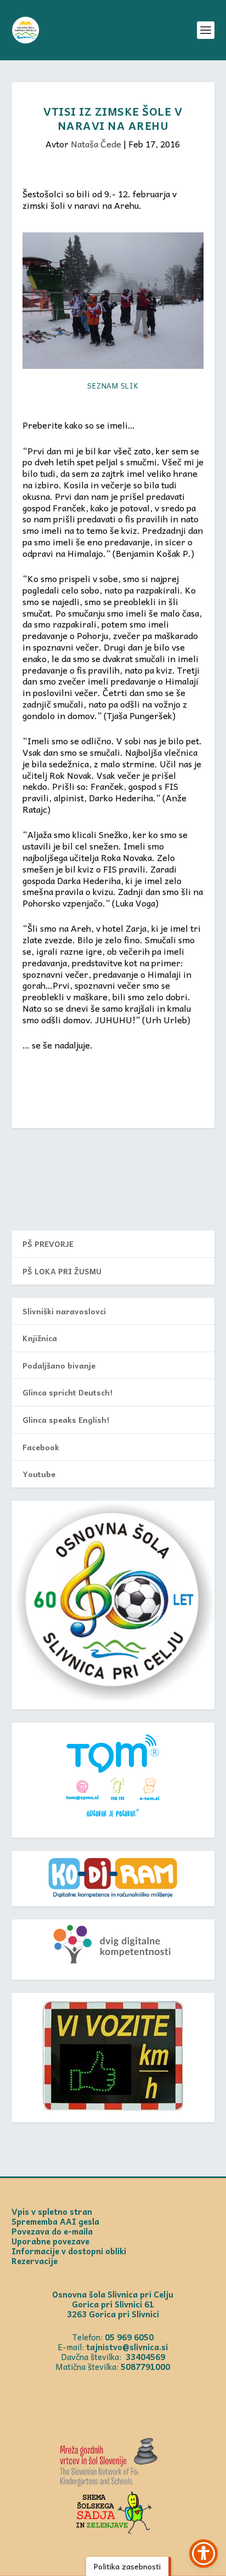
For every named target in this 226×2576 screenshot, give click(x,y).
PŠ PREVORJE (48, 1244)
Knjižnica (40, 1338)
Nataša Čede (96, 144)
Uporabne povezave (50, 2241)
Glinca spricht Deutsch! (67, 1392)
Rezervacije (35, 2261)
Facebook (41, 1447)
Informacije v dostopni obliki (69, 2251)
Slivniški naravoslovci (64, 1311)
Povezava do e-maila (52, 2231)
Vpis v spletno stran (52, 2212)
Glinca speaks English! (66, 1420)
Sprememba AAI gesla (55, 2221)
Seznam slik (113, 386)
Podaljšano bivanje (59, 1365)
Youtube (39, 1474)
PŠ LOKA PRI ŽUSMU (62, 1271)
